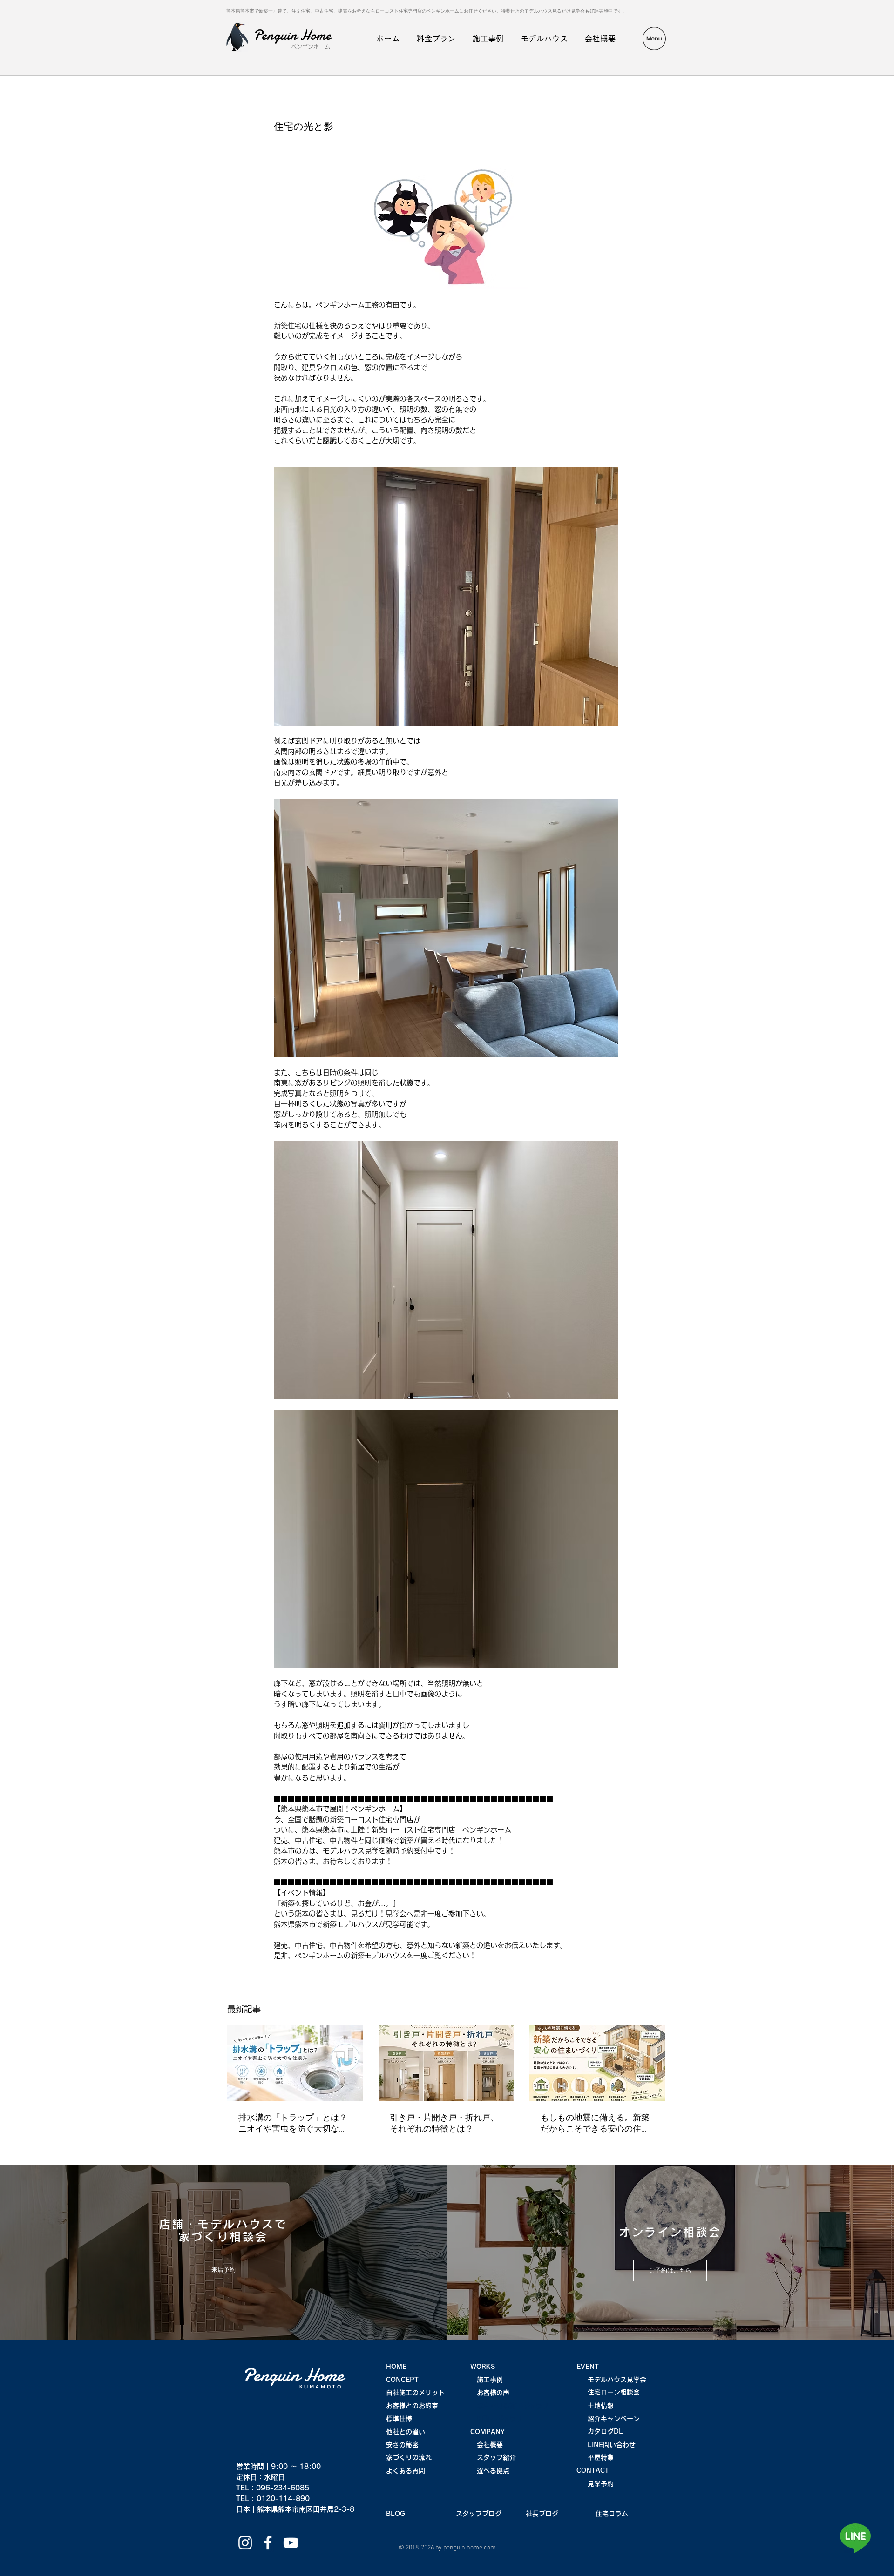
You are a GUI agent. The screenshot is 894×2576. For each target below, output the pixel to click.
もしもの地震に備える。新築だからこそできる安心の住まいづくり (595, 2124)
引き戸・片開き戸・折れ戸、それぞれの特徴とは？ (444, 2124)
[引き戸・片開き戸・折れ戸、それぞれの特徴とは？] (446, 2063)
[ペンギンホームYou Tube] (291, 2543)
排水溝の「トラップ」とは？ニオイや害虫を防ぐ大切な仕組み (293, 2124)
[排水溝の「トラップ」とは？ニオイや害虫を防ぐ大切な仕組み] (295, 2063)
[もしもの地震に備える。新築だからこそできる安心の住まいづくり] (597, 2063)
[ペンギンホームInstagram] (245, 2543)
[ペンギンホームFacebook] (268, 2543)
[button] (654, 39)
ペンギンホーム (311, 47)
